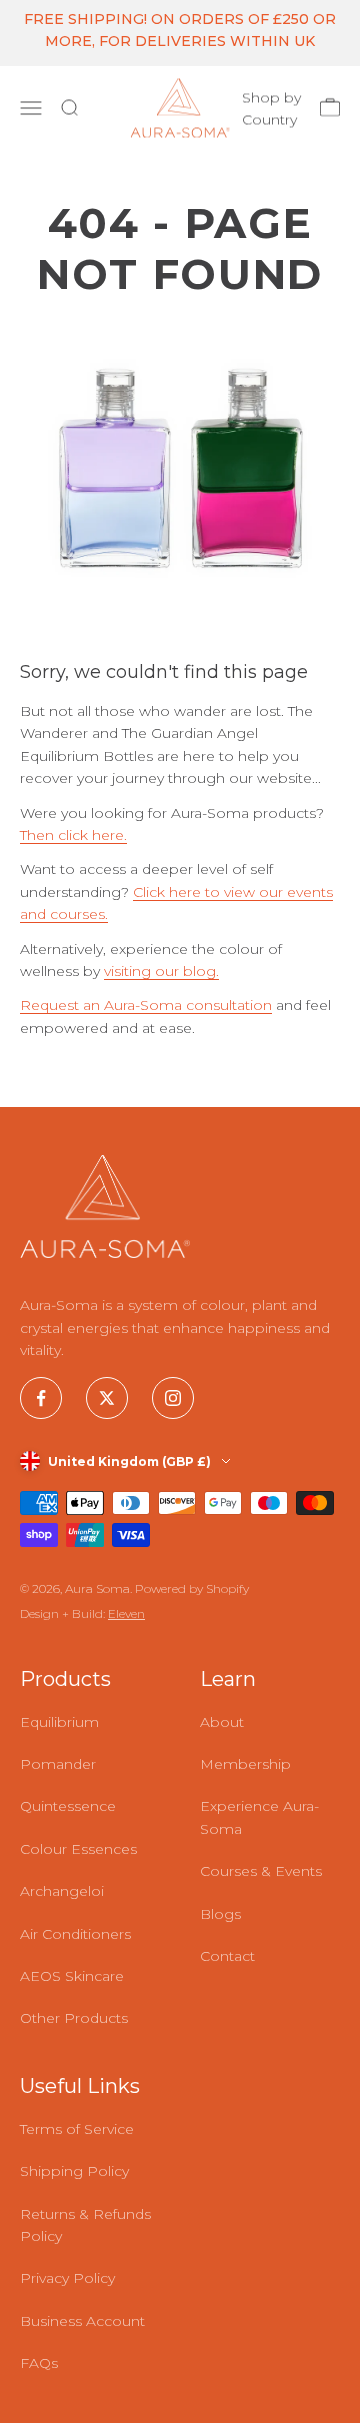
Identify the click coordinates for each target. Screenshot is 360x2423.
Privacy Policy (67, 2278)
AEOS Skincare (72, 1976)
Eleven (126, 1613)
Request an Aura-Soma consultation (146, 1005)
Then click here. (73, 835)
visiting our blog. (161, 971)
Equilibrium (59, 1722)
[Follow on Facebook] (41, 1398)
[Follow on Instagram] (173, 1398)
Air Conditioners (75, 1934)
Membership (245, 1764)
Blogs (220, 1914)
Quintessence (68, 1806)
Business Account (82, 2321)
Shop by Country (271, 108)
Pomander (58, 1764)
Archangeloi (62, 1891)
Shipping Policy (74, 2171)
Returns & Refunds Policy (85, 2225)
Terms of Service (77, 2129)
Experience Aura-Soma (259, 1817)
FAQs (39, 2363)
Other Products (74, 2018)
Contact (227, 1956)
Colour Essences (78, 1849)
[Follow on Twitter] (107, 1398)
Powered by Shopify (192, 1588)
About (222, 1722)
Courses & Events (261, 1871)
